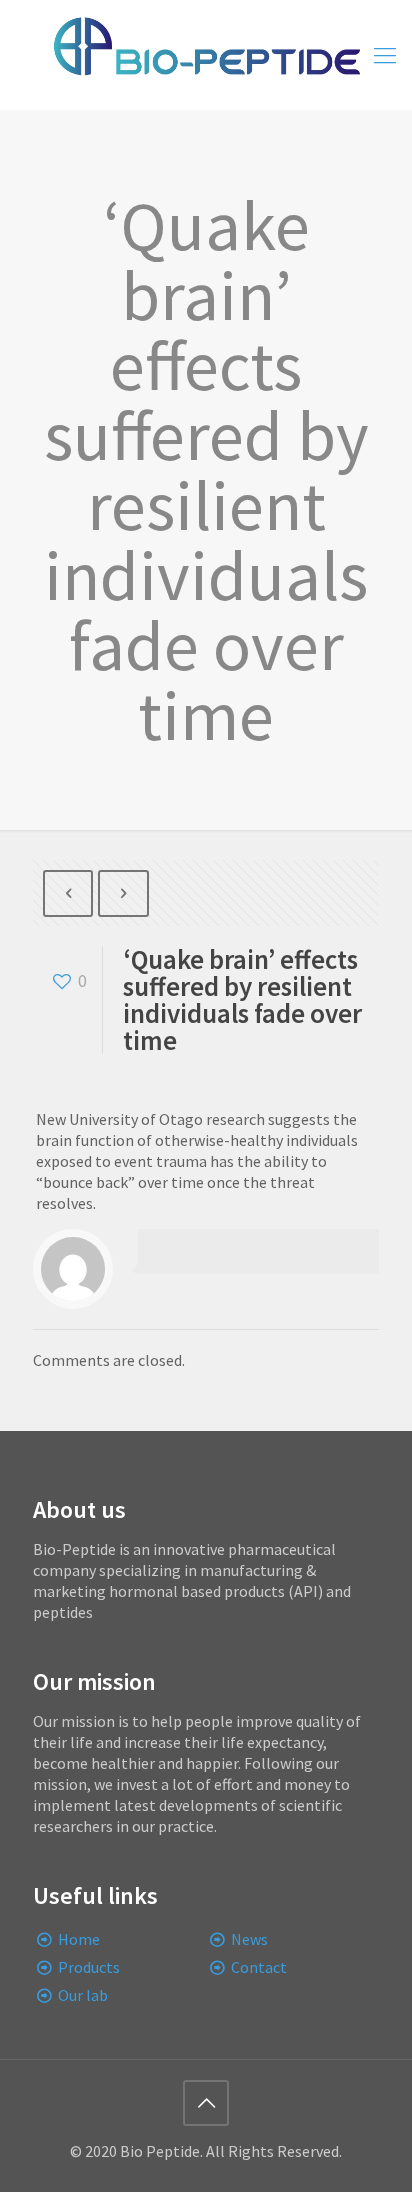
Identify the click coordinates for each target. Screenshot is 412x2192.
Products (89, 1967)
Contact (259, 1967)
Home (79, 1939)
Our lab (83, 1995)
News (249, 1939)
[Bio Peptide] (206, 55)
